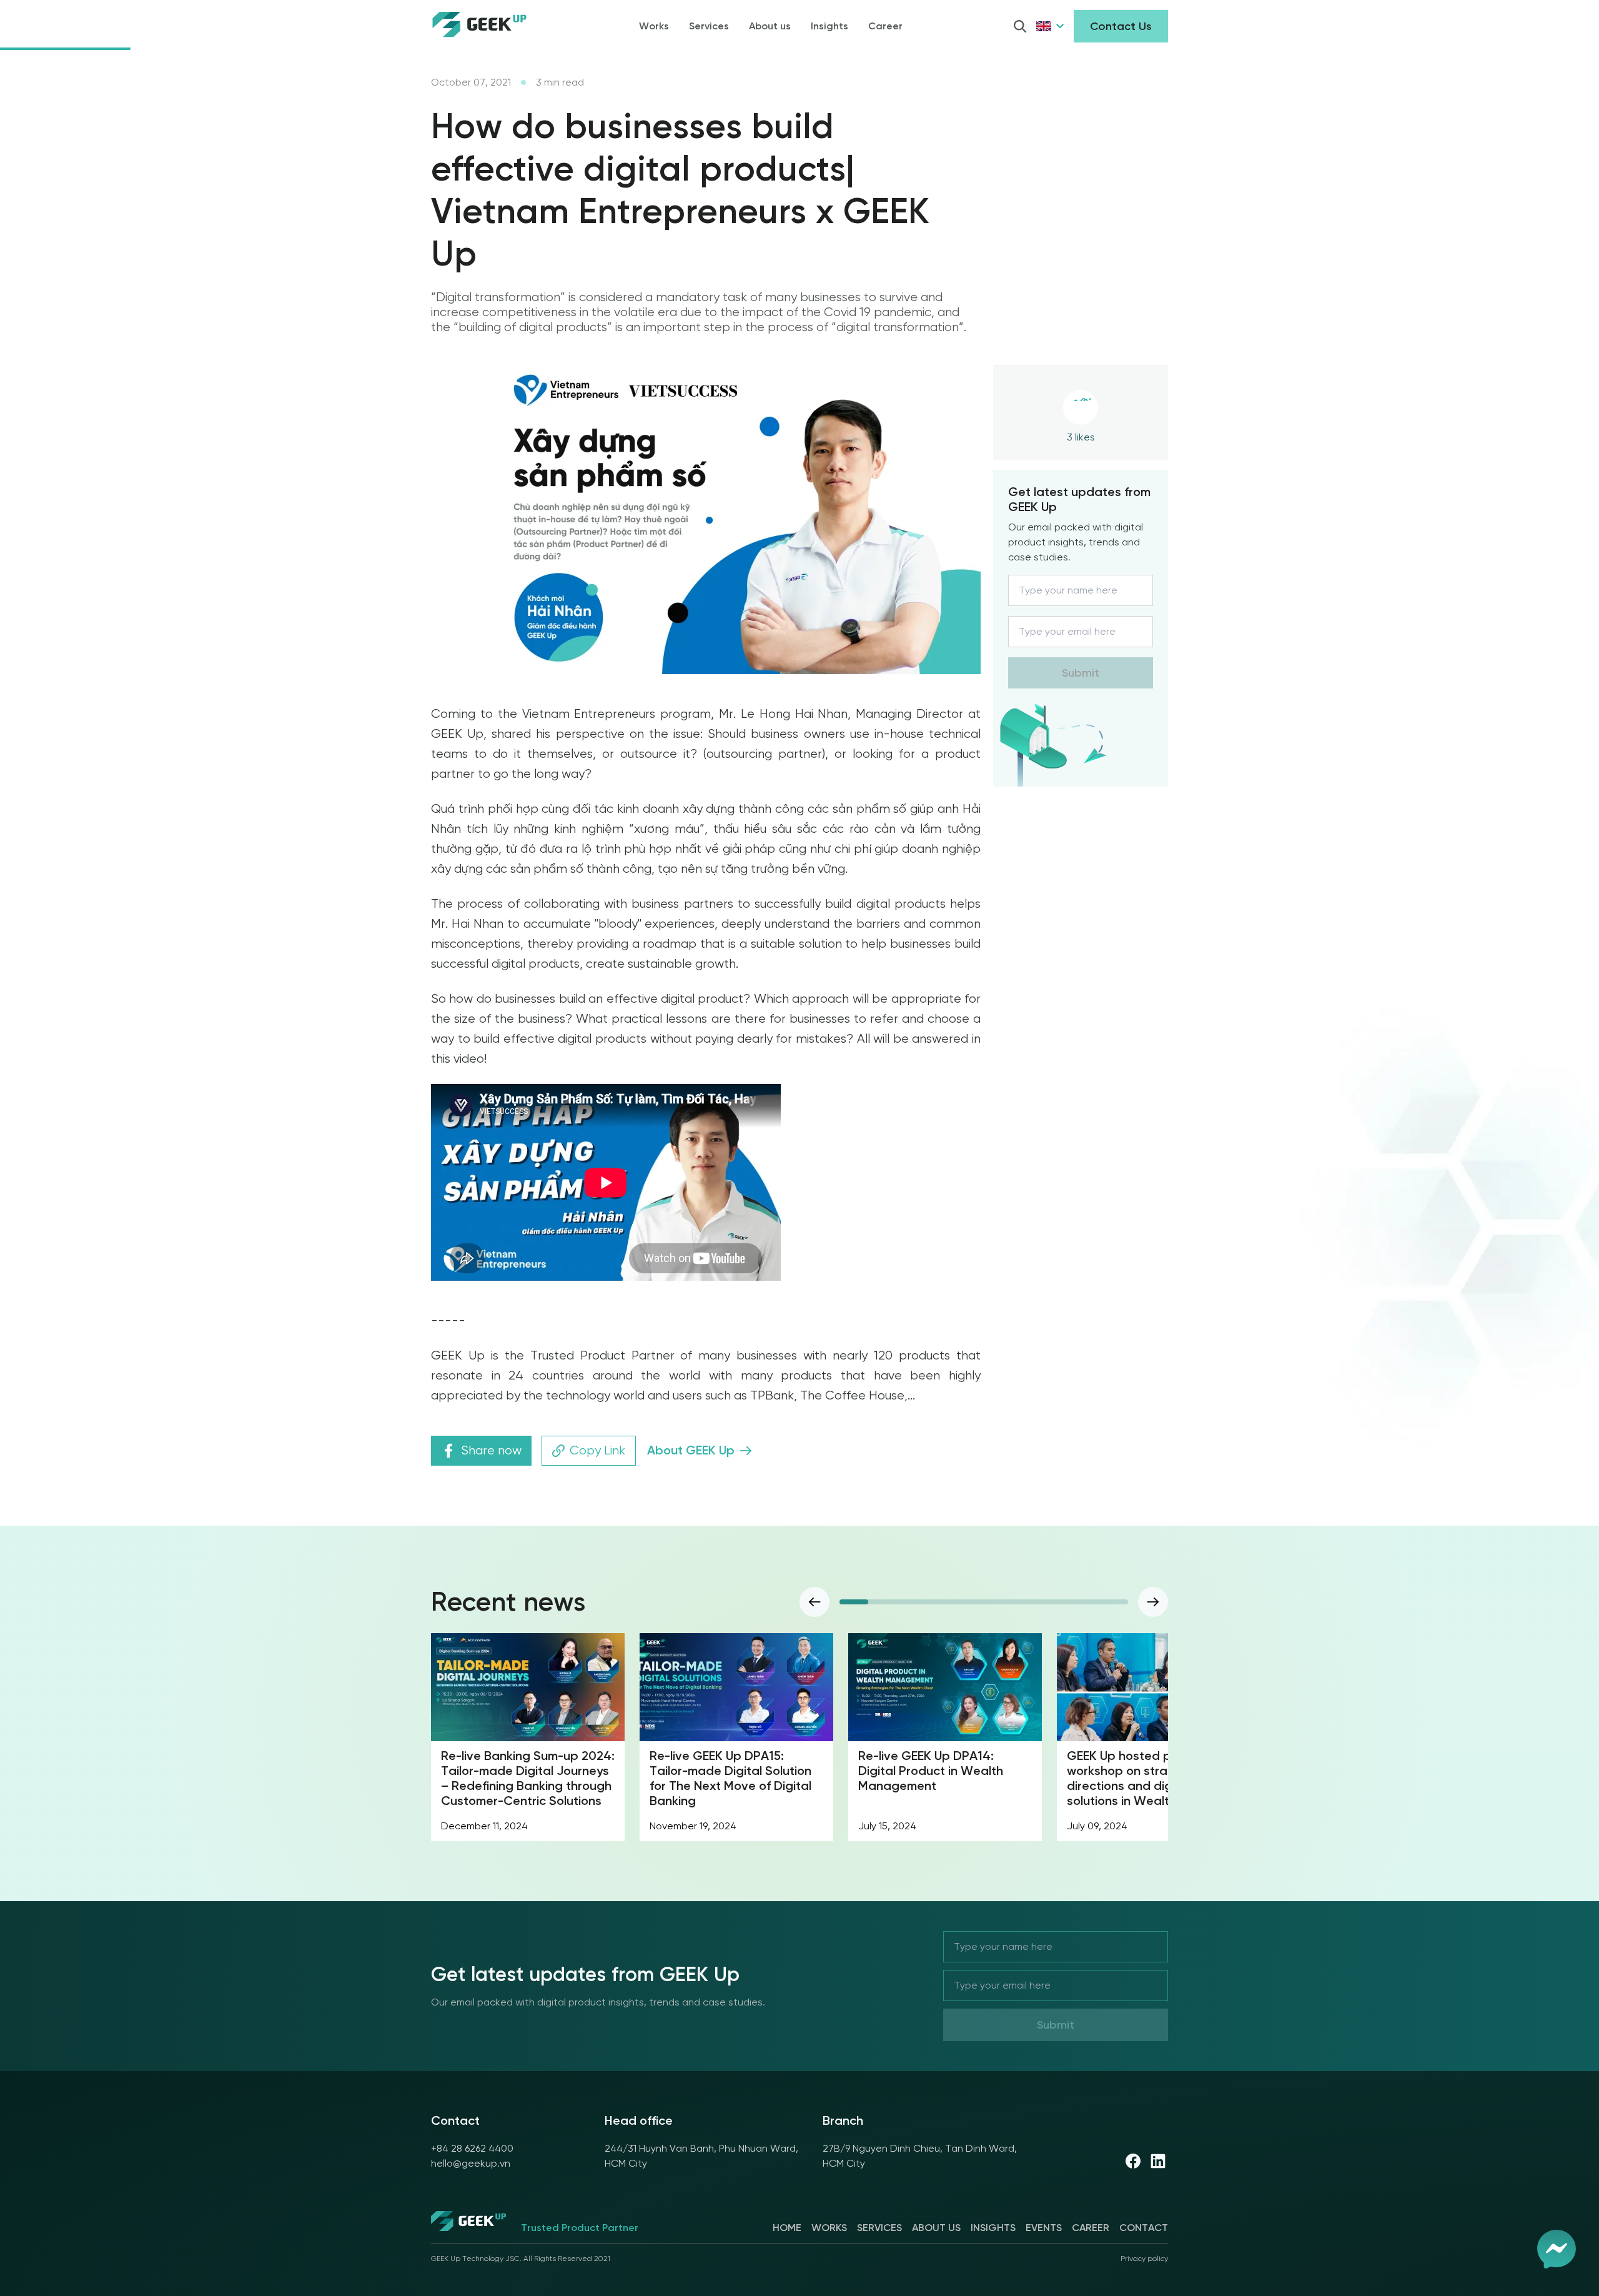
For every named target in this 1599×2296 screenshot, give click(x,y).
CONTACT (1144, 2228)
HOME (787, 2228)
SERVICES (879, 2228)
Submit (1081, 673)
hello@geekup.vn (471, 2163)
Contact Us (1121, 26)
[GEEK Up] (468, 2223)
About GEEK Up (691, 1450)
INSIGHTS (993, 2228)
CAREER (1091, 2228)
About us (770, 26)
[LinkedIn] (1158, 2161)
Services (709, 26)
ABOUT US (936, 2228)
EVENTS (1044, 2228)
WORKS (829, 2228)
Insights (829, 26)
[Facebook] (1133, 2161)
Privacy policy (1144, 2259)
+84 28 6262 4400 (472, 2148)
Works (654, 26)
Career (885, 26)
